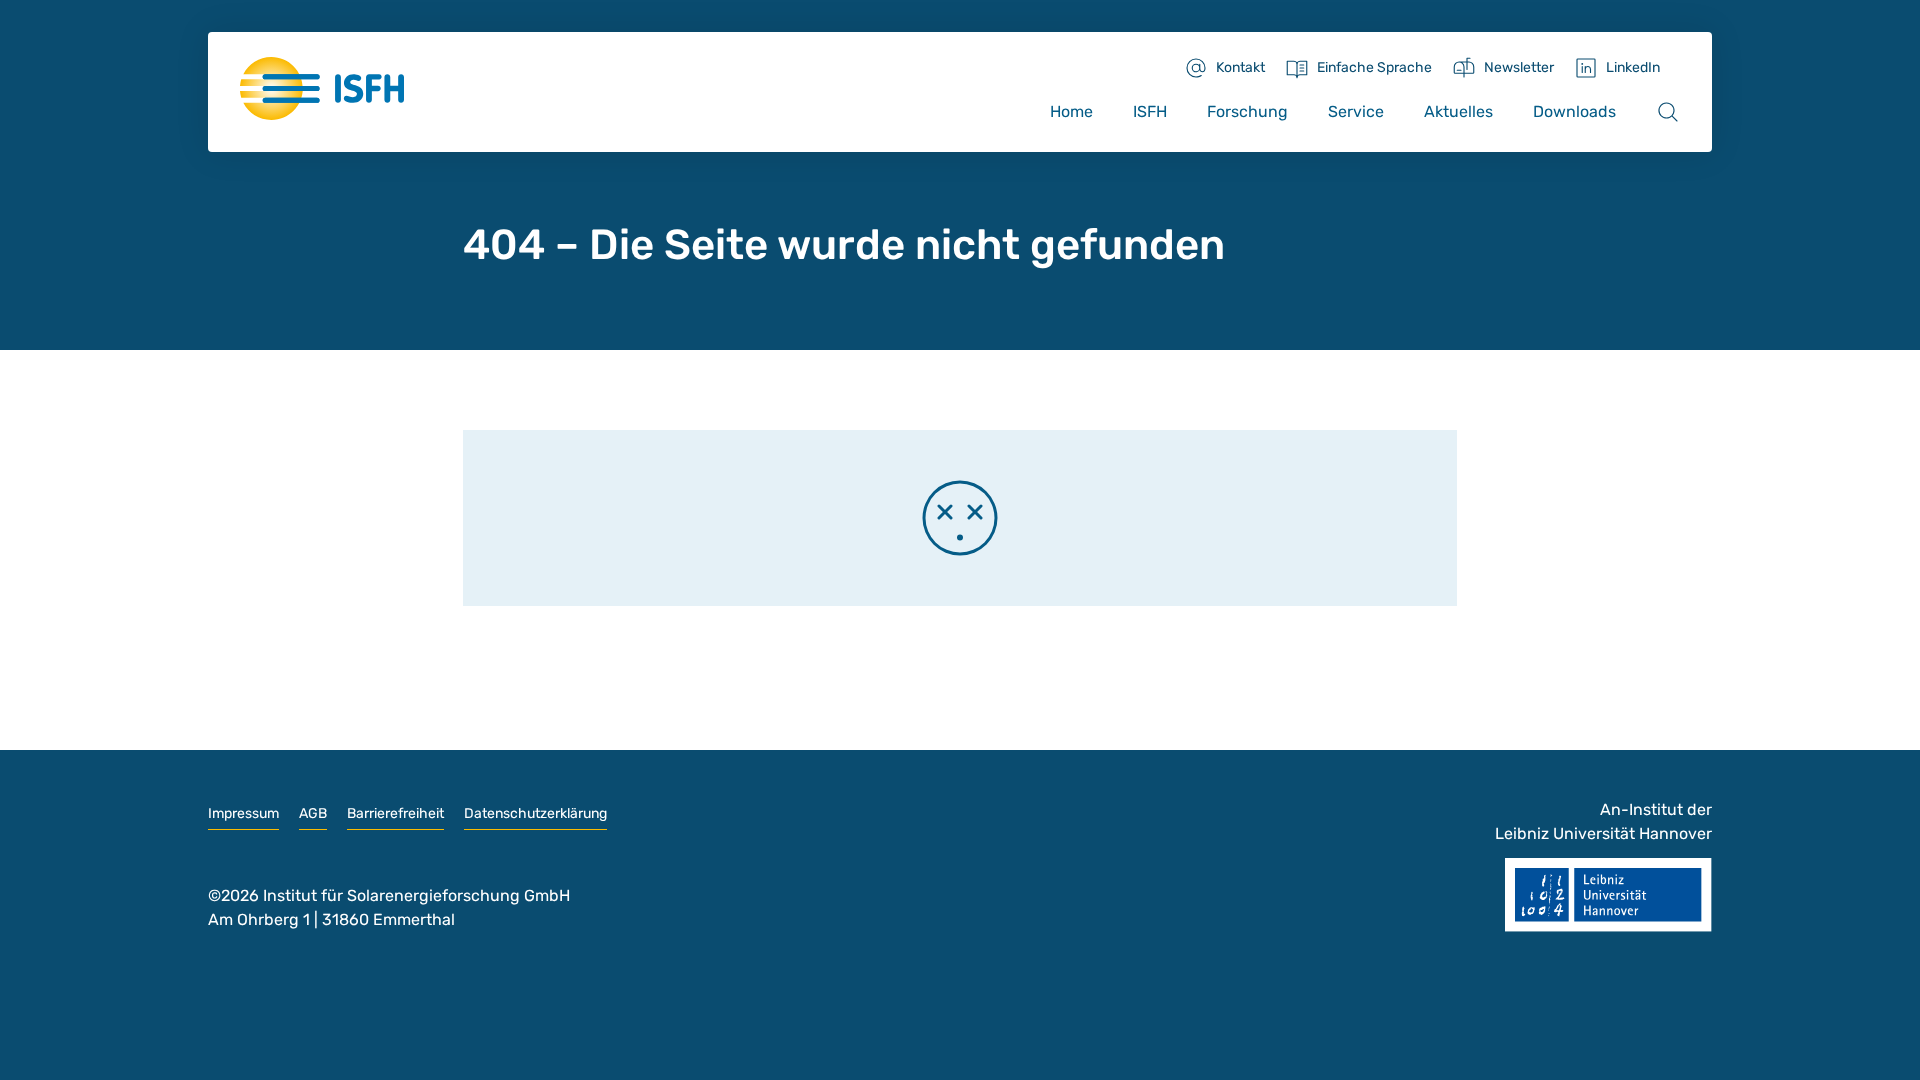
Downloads (1574, 111)
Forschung (1247, 111)
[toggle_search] (1668, 112)
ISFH (1150, 111)
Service (1356, 111)
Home (1071, 111)
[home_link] (322, 88)
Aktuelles (1458, 111)
